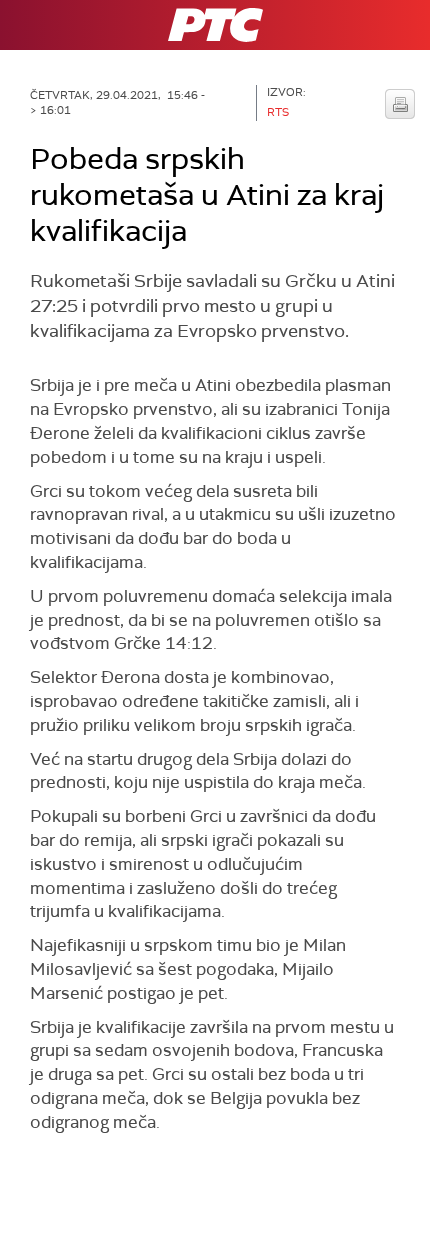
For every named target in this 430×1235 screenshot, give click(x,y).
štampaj (400, 104)
